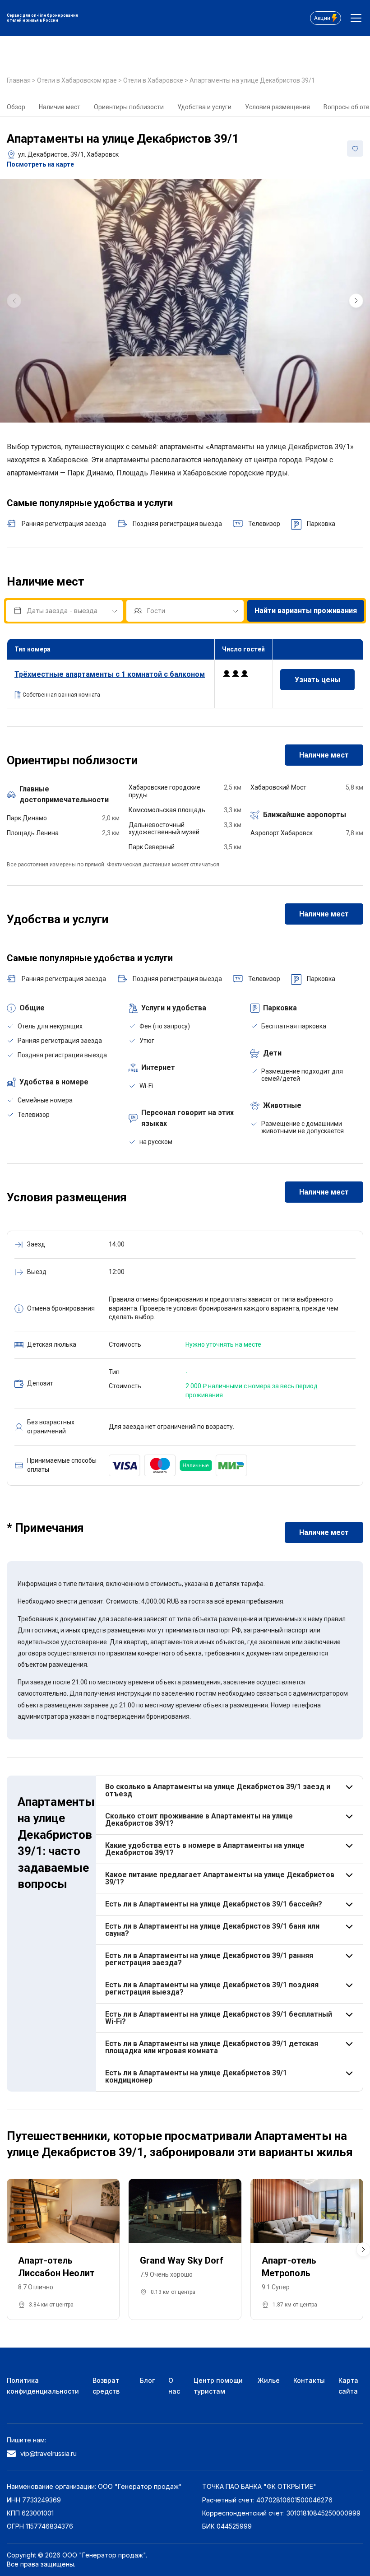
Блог (147, 2380)
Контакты (309, 2380)
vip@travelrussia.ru (49, 2453)
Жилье (269, 2380)
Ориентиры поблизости (129, 107)
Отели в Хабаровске (154, 80)
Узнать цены (317, 680)
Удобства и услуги (204, 107)
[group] (185, 301)
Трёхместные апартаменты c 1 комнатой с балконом (110, 674)
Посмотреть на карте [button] (40, 164)
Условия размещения (277, 107)
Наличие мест (60, 107)
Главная (19, 80)
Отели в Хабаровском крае (78, 80)
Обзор (16, 107)
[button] (356, 301)
